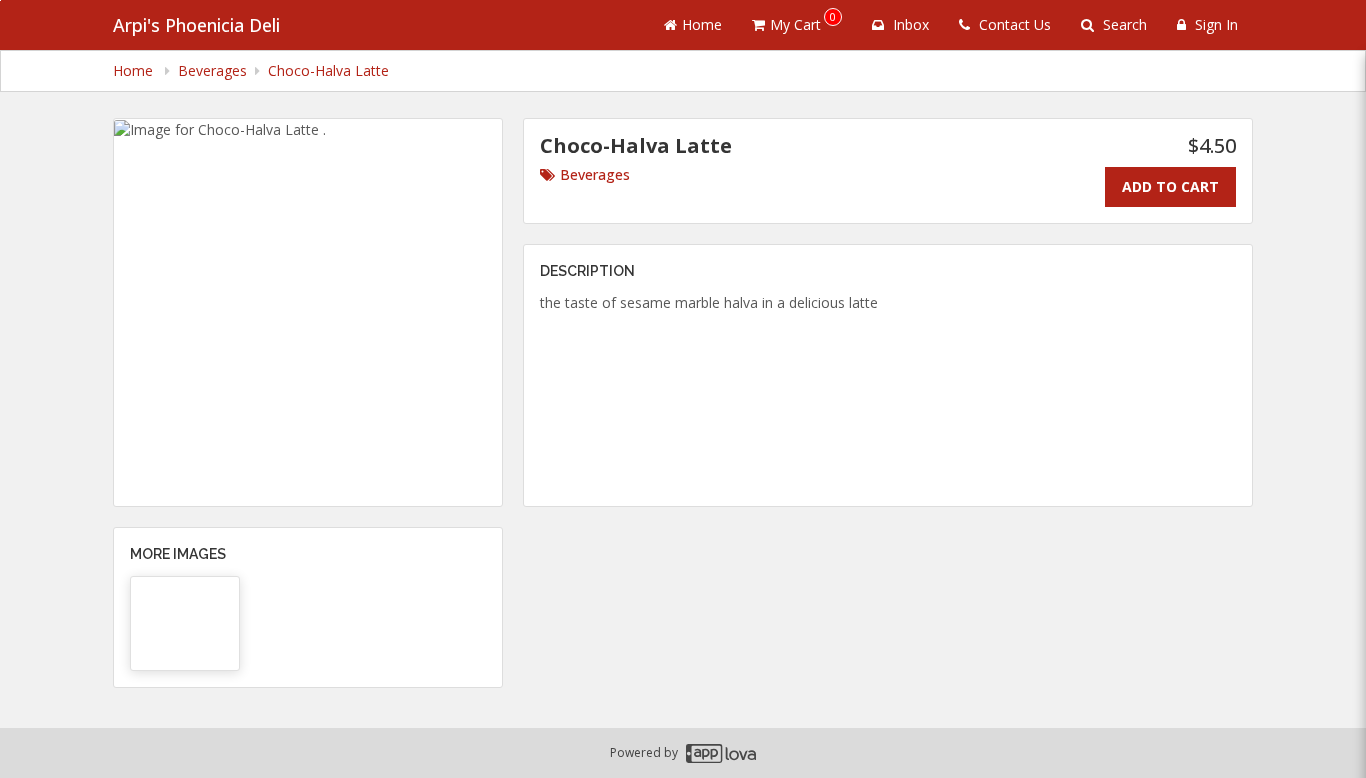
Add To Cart (1170, 186)
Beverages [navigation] (212, 70)
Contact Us (1013, 24)
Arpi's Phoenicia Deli (196, 25)
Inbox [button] (909, 24)
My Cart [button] (803, 21)
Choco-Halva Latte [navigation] (328, 70)
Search (1123, 24)
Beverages (595, 174)
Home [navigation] (135, 70)
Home (702, 24)
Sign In (1214, 24)
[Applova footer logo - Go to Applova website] (721, 753)
